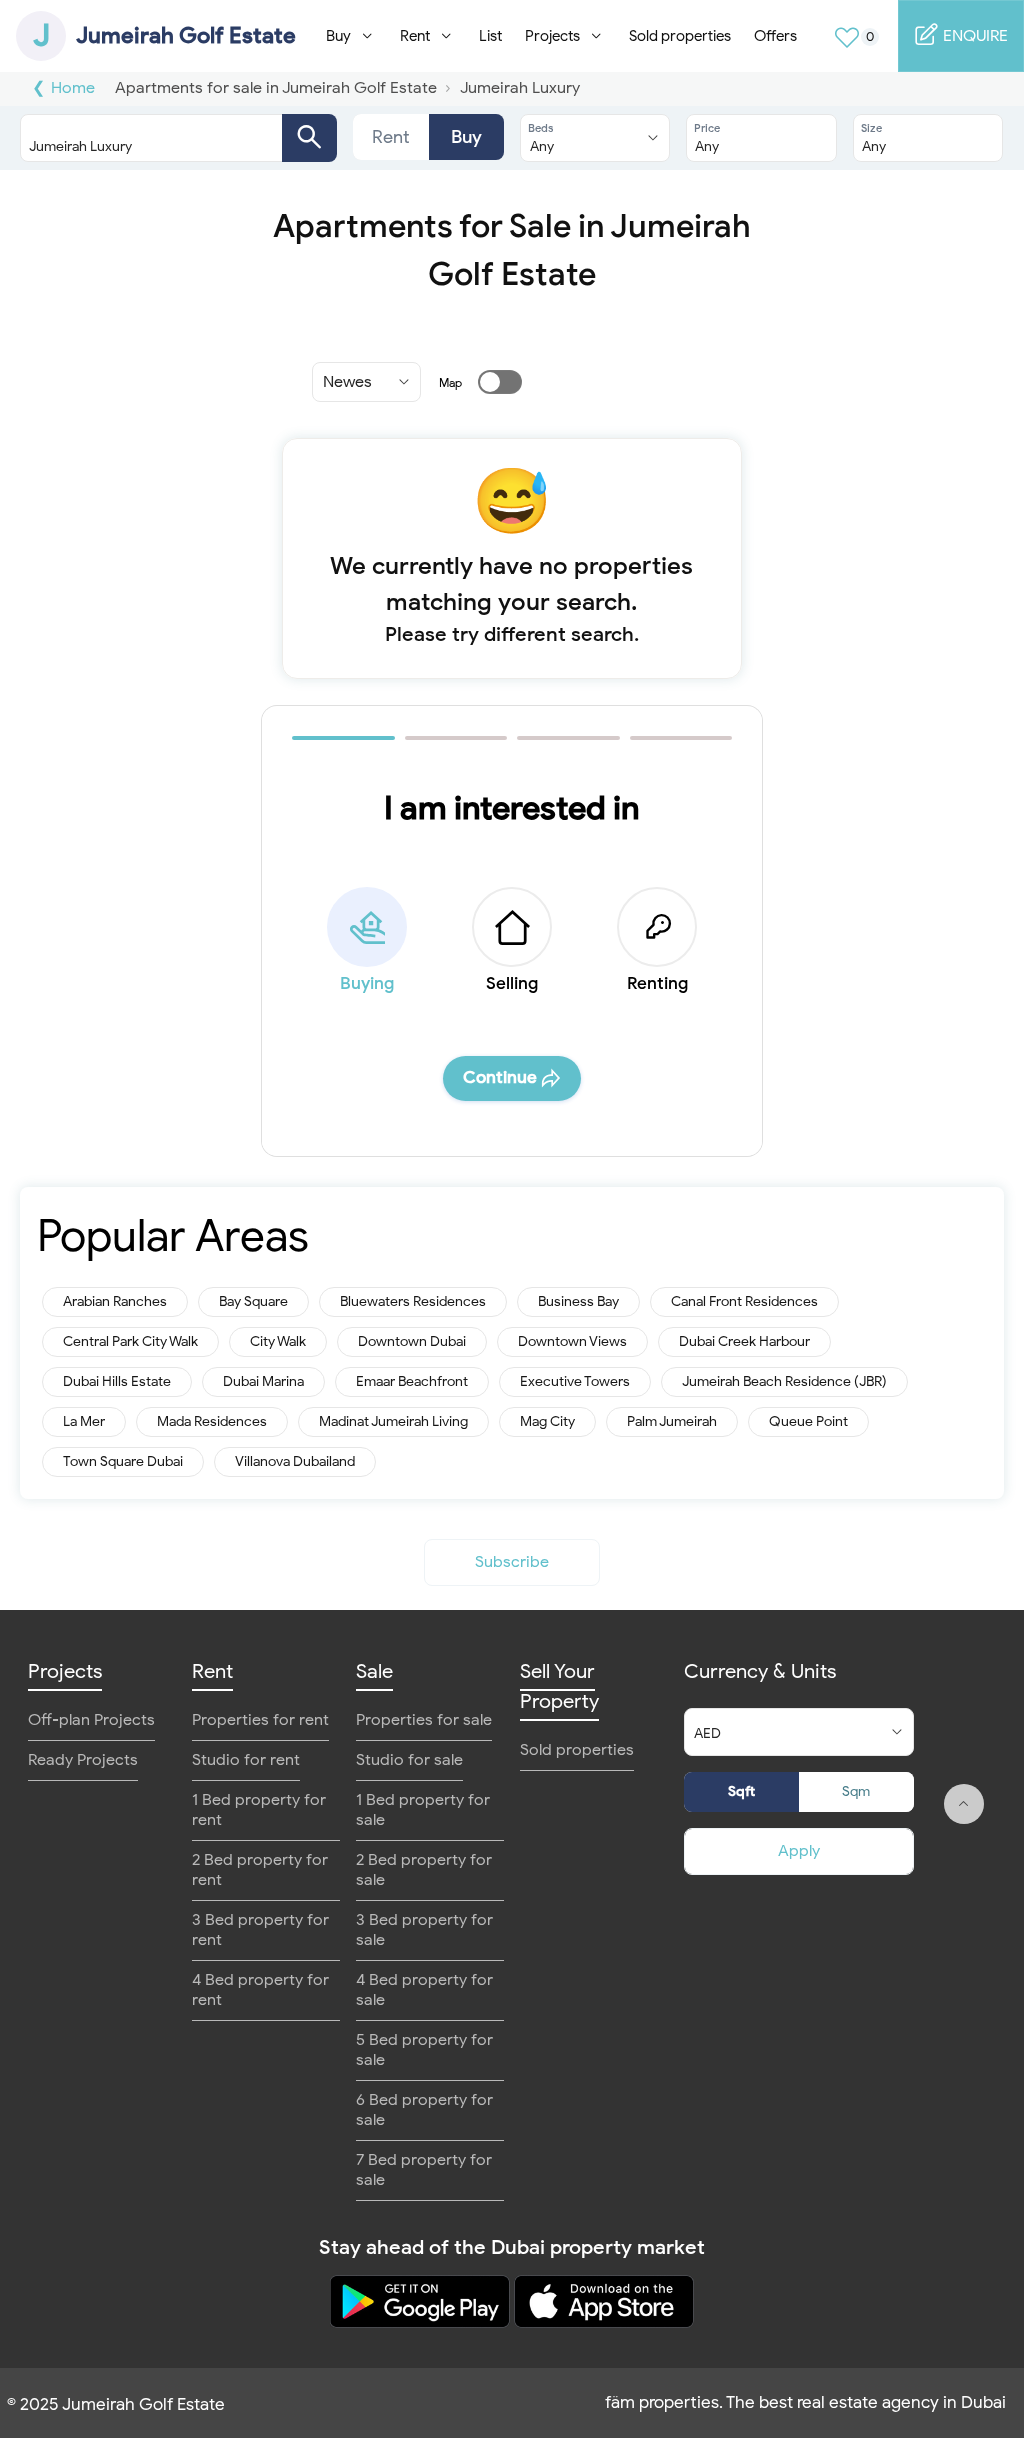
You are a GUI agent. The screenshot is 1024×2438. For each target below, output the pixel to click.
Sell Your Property (559, 1686)
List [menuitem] (490, 36)
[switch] (488, 382)
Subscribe (512, 1562)
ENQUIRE (973, 36)
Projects (65, 1671)
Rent (391, 137)
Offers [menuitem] (775, 36)
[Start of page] (964, 1804)
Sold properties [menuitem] (680, 36)
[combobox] (159, 138)
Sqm (856, 1791)
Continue (500, 1077)
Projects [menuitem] (552, 36)
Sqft (741, 1791)
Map (450, 382)
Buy (466, 137)
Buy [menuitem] (338, 36)
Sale (374, 1671)
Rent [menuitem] (415, 36)
